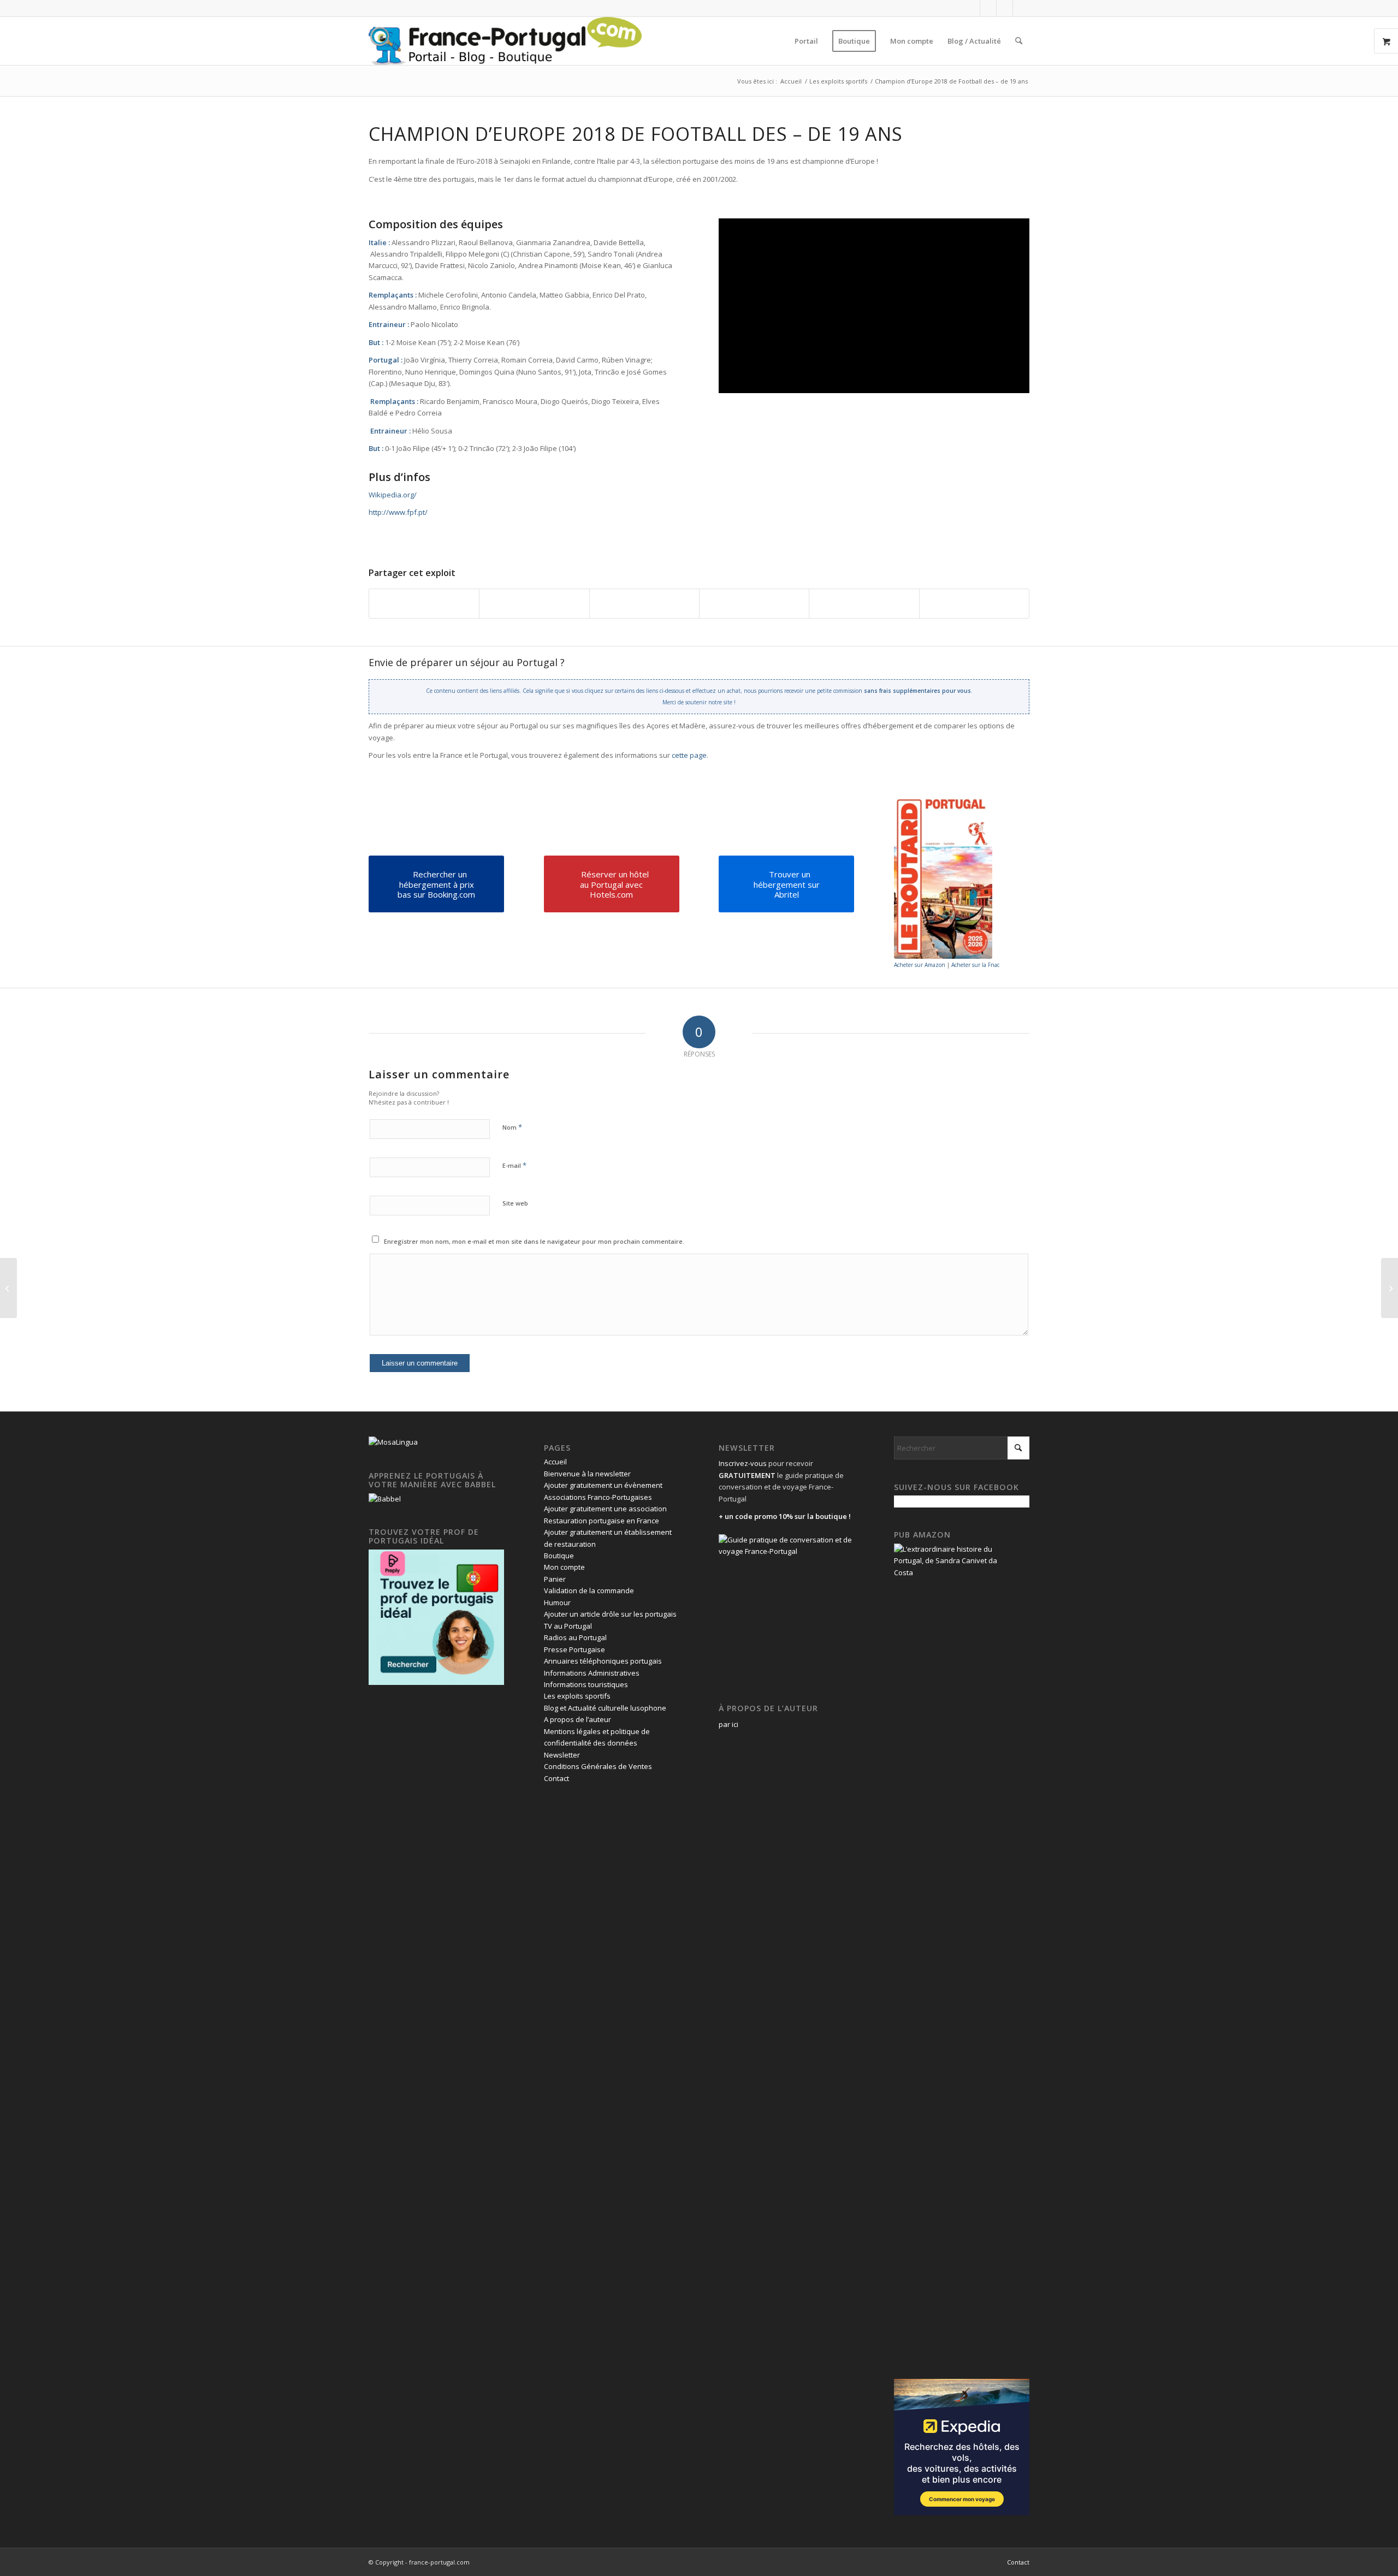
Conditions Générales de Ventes (598, 1766)
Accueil (555, 1462)
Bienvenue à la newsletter (587, 1474)
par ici (728, 1724)
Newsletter (562, 1755)
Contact (556, 1778)
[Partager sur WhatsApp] (644, 603)
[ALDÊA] (8, 1288)
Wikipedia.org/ (393, 495)
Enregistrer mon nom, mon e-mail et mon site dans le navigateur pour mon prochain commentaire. (534, 1241)
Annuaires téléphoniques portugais (603, 1661)
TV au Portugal (568, 1626)
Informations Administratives (592, 1673)
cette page (689, 755)
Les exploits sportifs (577, 1696)
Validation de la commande (589, 1590)
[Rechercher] (1019, 41)
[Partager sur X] (534, 603)
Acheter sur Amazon (920, 965)
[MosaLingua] (393, 1442)
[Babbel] (385, 1499)
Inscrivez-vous (743, 1463)
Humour (557, 1602)
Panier (555, 1579)
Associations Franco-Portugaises (598, 1497)
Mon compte (564, 1567)
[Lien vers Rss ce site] (1021, 8)
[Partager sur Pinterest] (754, 603)
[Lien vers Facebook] (972, 8)
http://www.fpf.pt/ (398, 512)
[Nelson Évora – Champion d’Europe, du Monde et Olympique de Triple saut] (1390, 1288)
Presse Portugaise (574, 1649)
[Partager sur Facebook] (424, 603)
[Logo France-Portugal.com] (505, 41)
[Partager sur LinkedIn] (864, 603)
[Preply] (436, 1682)
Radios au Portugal (575, 1637)
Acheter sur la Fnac (975, 965)
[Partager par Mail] (974, 603)
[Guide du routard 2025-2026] (943, 877)
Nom (512, 1127)
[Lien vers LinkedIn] (1005, 8)
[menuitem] (806, 41)
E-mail (514, 1165)
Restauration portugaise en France (602, 1521)
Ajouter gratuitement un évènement (603, 1485)
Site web (515, 1203)
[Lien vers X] (988, 8)
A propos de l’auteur (577, 1719)
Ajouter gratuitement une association (605, 1509)
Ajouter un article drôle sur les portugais (610, 1614)
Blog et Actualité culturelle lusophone (605, 1708)
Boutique (559, 1556)
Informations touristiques (586, 1684)
